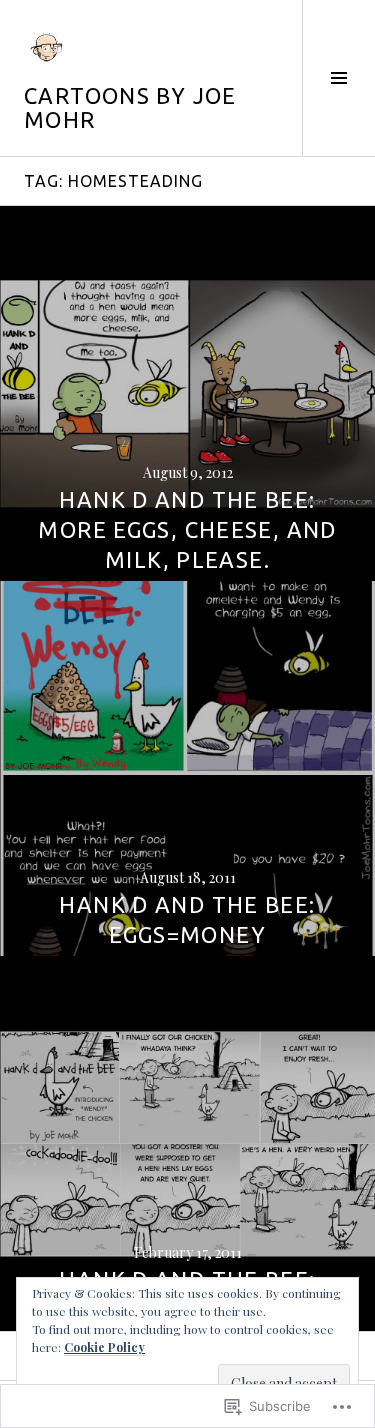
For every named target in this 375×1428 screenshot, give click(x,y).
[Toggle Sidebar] (338, 78)
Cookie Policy (104, 1347)
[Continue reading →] (187, 393)
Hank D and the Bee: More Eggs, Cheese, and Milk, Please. (187, 529)
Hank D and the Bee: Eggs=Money (187, 919)
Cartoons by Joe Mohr (130, 107)
